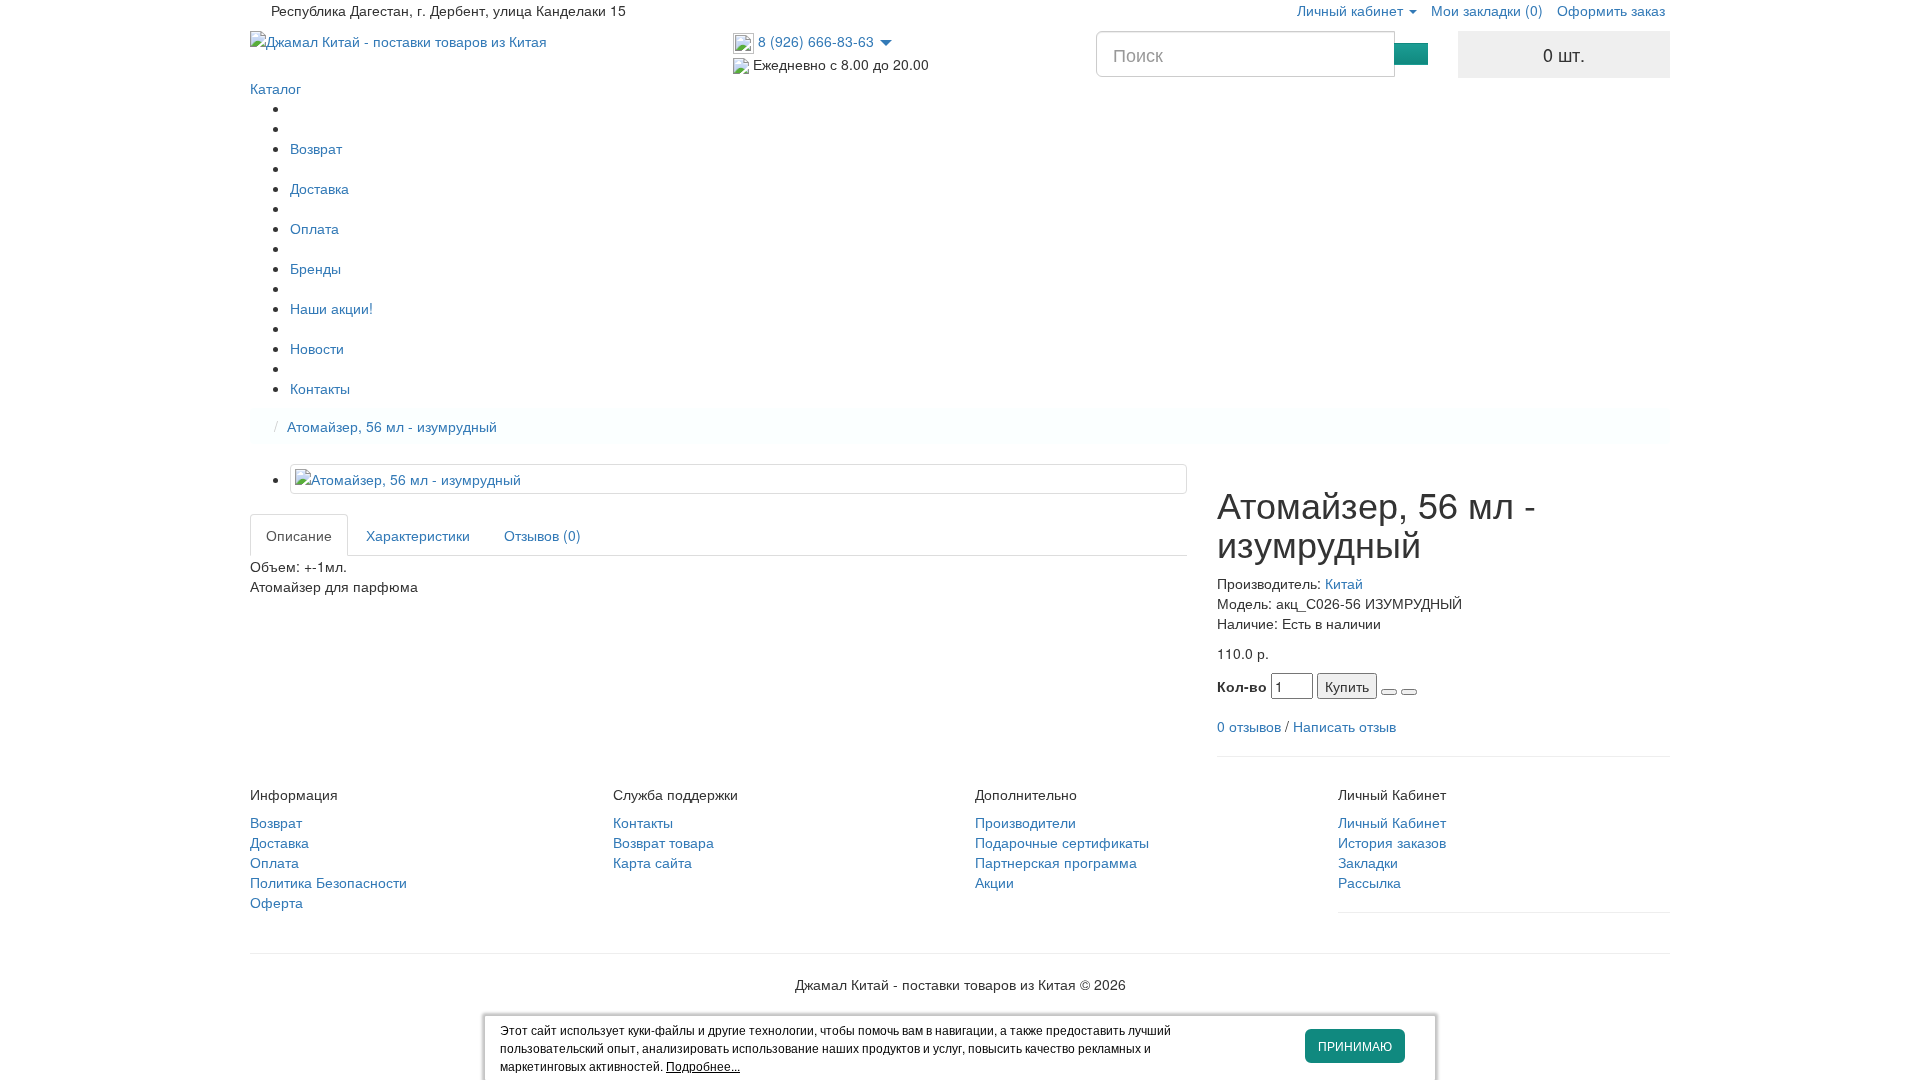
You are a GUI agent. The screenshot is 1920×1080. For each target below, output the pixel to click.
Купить (1347, 686)
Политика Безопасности (328, 882)
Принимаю (1355, 1045)
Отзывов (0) (542, 535)
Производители (1025, 822)
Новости (317, 348)
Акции (994, 882)
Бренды (315, 268)
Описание (299, 535)
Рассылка (1369, 882)
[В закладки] (1389, 692)
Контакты (320, 388)
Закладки (1368, 862)
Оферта (276, 902)
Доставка (319, 188)
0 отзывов (1249, 726)
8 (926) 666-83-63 (816, 41)
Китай (1344, 583)
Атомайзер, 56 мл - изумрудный (392, 426)
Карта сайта (652, 862)
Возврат (316, 148)
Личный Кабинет (1392, 822)
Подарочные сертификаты (1062, 842)
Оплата (314, 228)
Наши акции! (331, 308)
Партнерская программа (1056, 862)
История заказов (1392, 842)
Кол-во (1242, 686)
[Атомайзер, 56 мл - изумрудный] (738, 479)
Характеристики (418, 535)
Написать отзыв (1344, 726)
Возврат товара (663, 842)
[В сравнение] (1409, 692)
